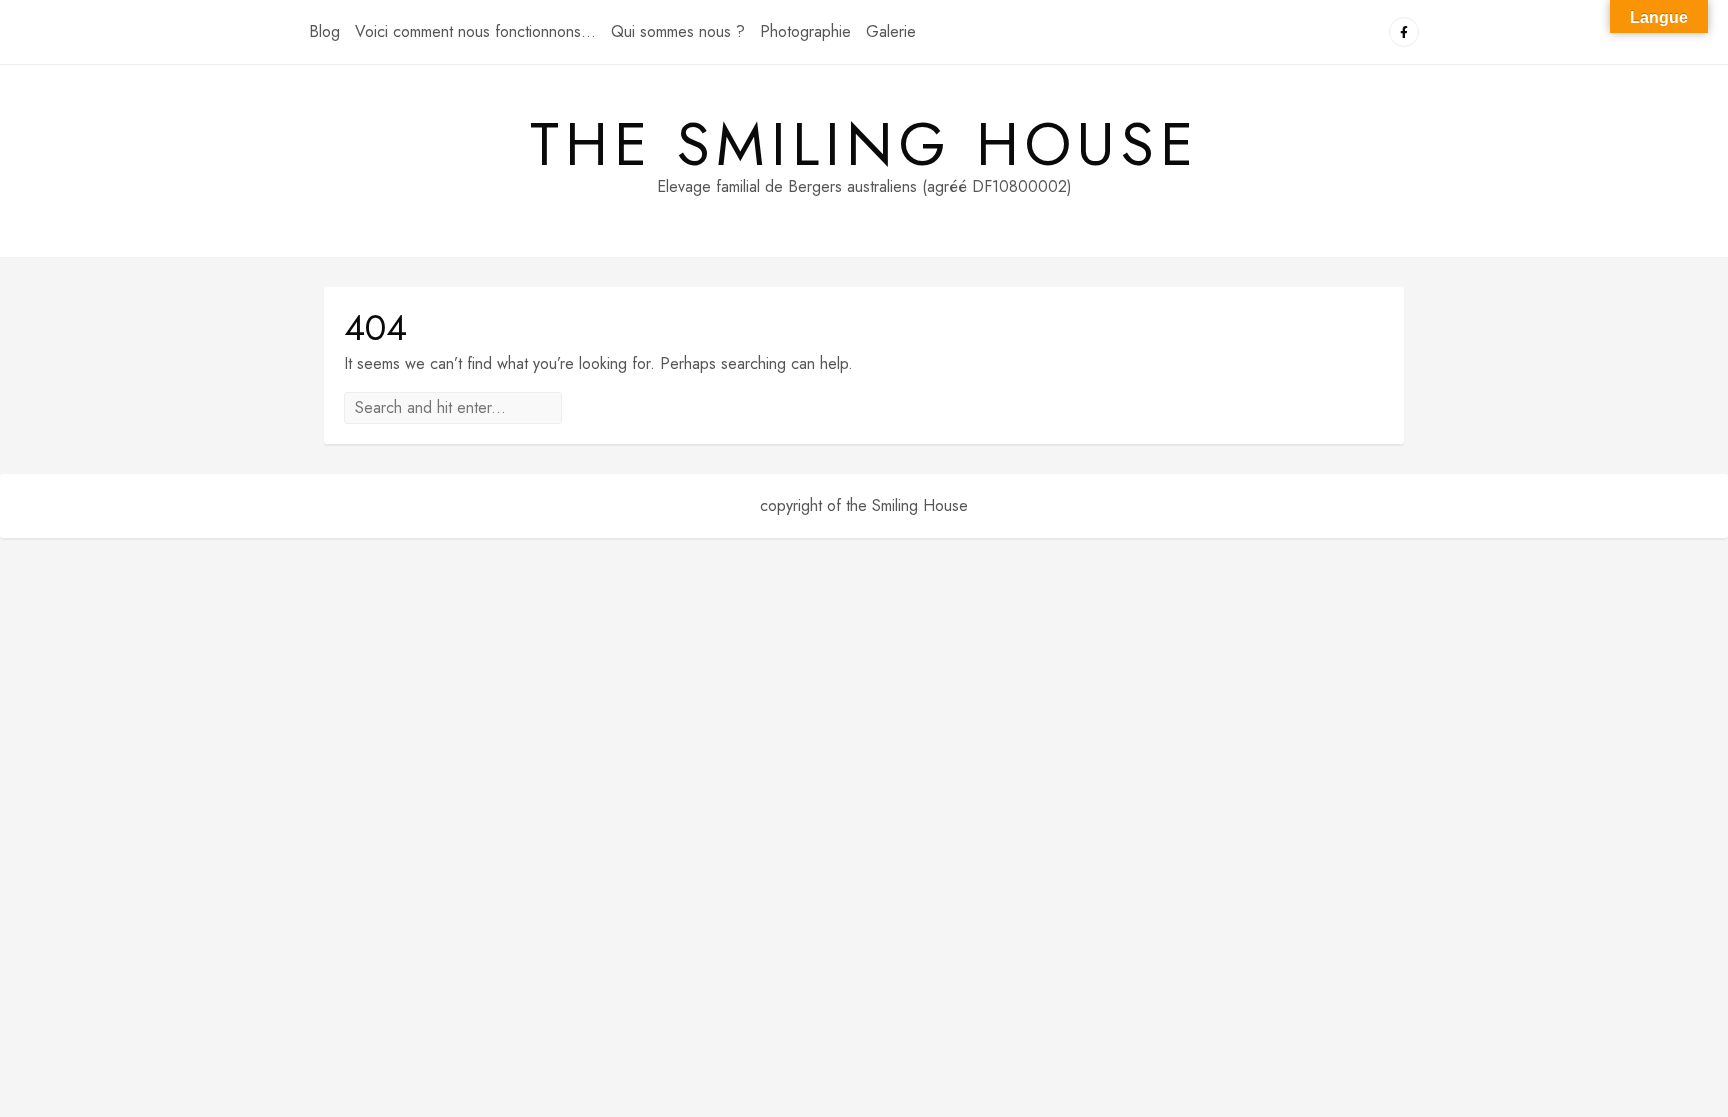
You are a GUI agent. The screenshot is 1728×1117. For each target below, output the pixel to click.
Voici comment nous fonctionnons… (475, 31)
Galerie (891, 31)
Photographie (805, 31)
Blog (324, 31)
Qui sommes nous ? (678, 31)
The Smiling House (864, 145)
